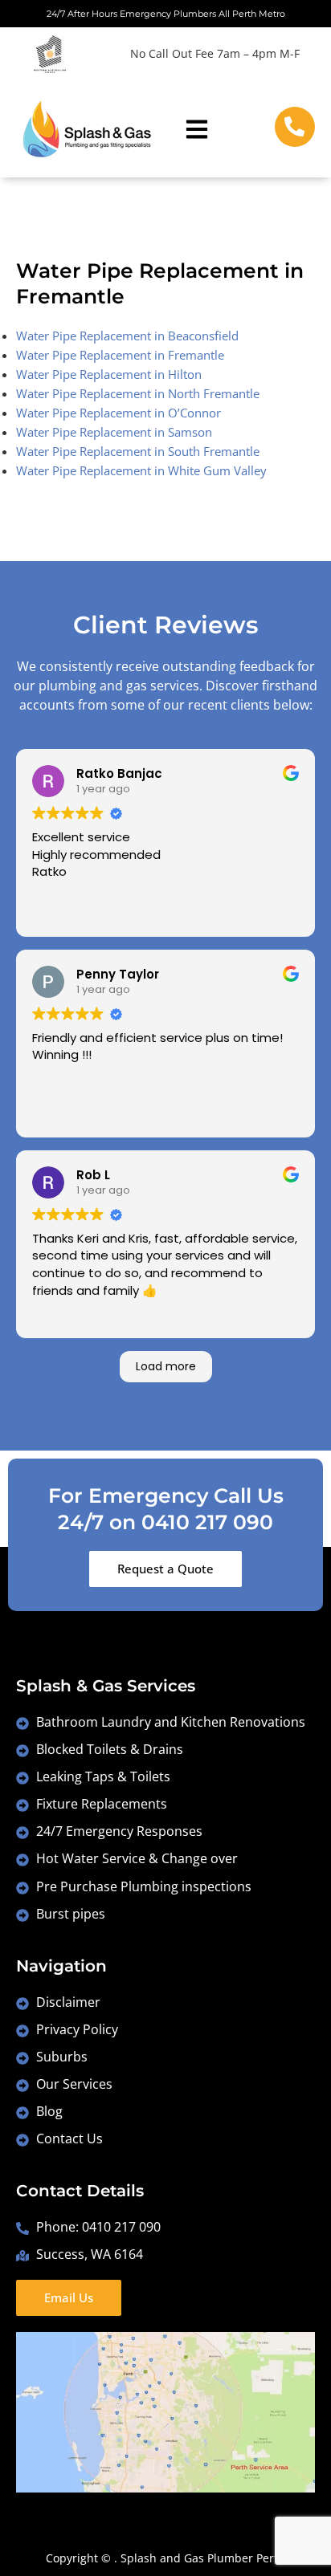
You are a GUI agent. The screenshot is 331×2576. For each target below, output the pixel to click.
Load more (166, 1366)
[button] (197, 129)
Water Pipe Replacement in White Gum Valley (141, 470)
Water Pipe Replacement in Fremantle (120, 355)
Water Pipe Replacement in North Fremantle (138, 393)
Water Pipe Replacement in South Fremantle (138, 451)
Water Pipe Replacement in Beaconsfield (127, 336)
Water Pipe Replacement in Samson (114, 432)
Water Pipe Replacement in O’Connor (119, 413)
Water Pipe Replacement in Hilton (109, 374)
